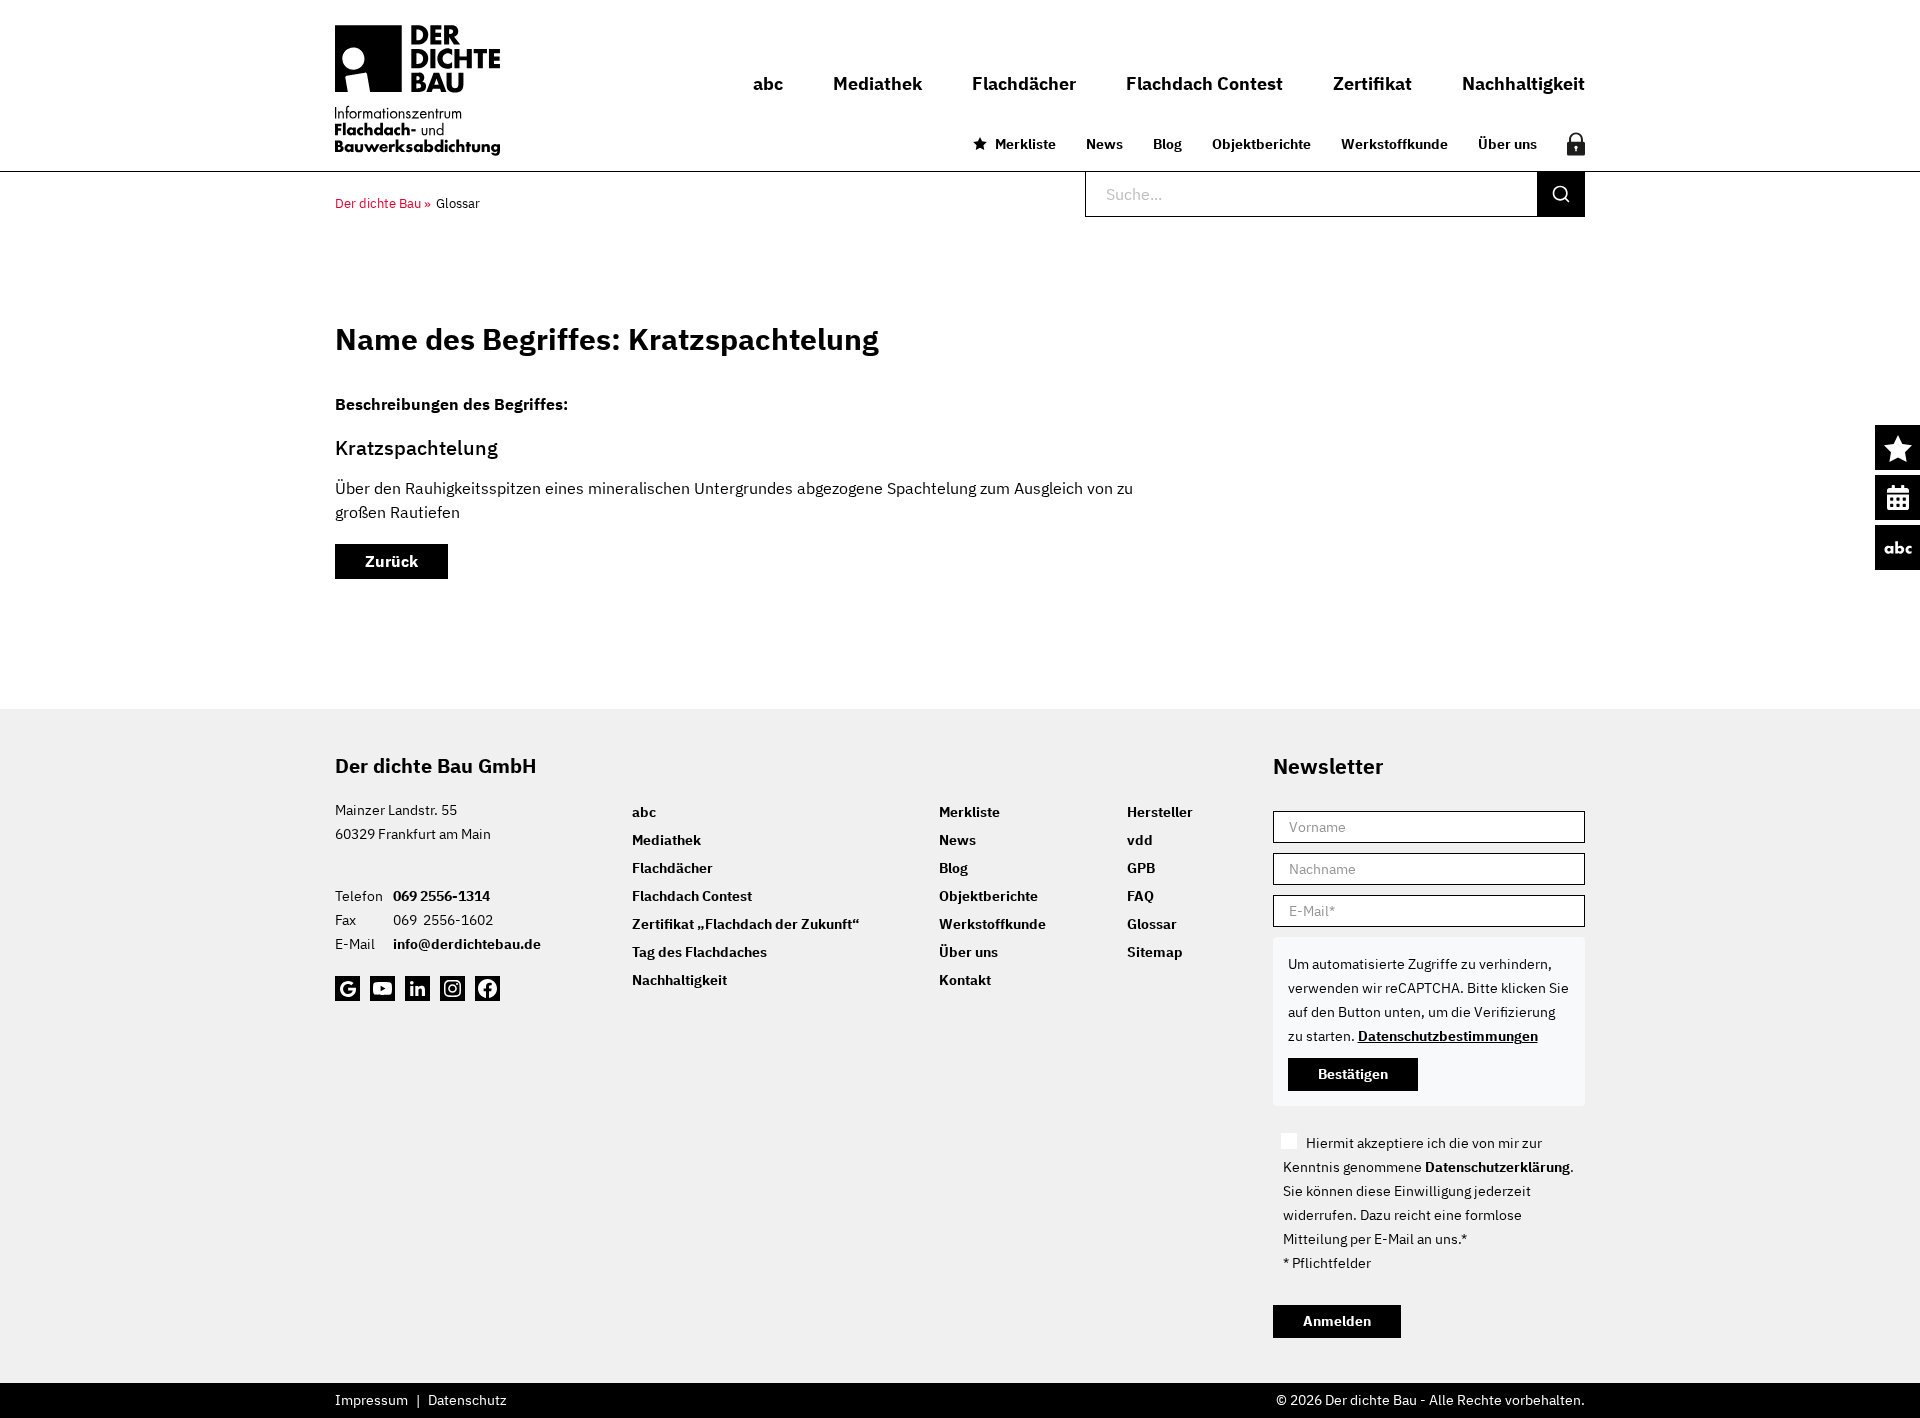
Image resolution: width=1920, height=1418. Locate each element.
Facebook (487, 988)
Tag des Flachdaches (699, 952)
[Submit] (1560, 194)
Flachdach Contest (692, 896)
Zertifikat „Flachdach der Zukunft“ (745, 924)
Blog (1167, 144)
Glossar (1152, 924)
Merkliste (1025, 144)
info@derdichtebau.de (467, 944)
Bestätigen (1353, 1074)
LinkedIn (417, 988)
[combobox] (1335, 194)
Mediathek (666, 840)
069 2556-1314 (441, 896)
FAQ (1140, 896)
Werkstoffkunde (1394, 144)
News (1104, 144)
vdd (1140, 840)
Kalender (1897, 497)
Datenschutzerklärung (1497, 1167)
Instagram (452, 988)
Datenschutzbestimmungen (1448, 1036)
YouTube (382, 988)
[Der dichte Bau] (417, 90)
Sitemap (1155, 952)
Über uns (1507, 144)
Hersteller (1160, 812)
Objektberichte (1261, 144)
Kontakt (965, 980)
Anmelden (1337, 1321)
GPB (1141, 868)
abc (1897, 547)
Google (347, 988)
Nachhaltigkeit (679, 980)
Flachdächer (672, 868)
